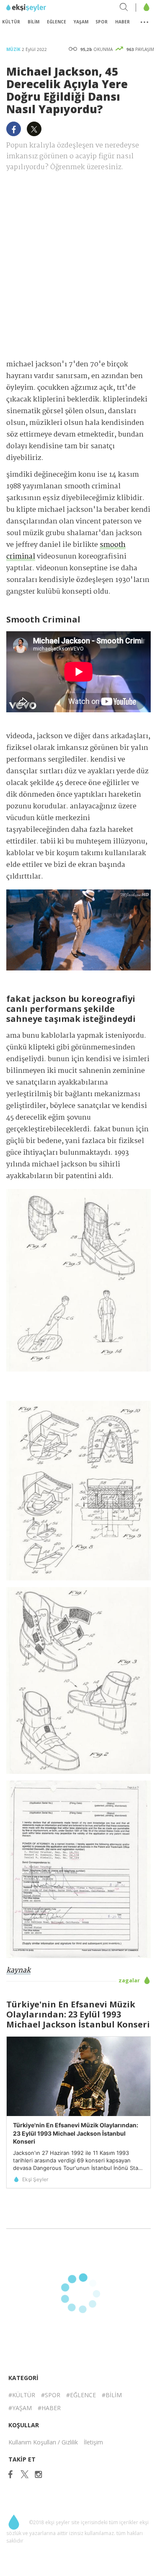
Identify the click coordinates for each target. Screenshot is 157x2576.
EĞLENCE (57, 22)
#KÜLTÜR (22, 2395)
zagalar (130, 1980)
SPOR (102, 22)
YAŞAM (81, 22)
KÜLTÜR (11, 22)
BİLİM (33, 22)
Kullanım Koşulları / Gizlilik (43, 2442)
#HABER (49, 2408)
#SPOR (51, 2395)
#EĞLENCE (81, 2395)
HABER (122, 22)
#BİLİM (112, 2395)
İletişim (93, 2442)
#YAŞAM (20, 2408)
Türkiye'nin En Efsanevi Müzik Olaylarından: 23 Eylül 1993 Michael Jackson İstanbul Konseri (76, 2133)
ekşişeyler (44, 8)
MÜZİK (14, 49)
